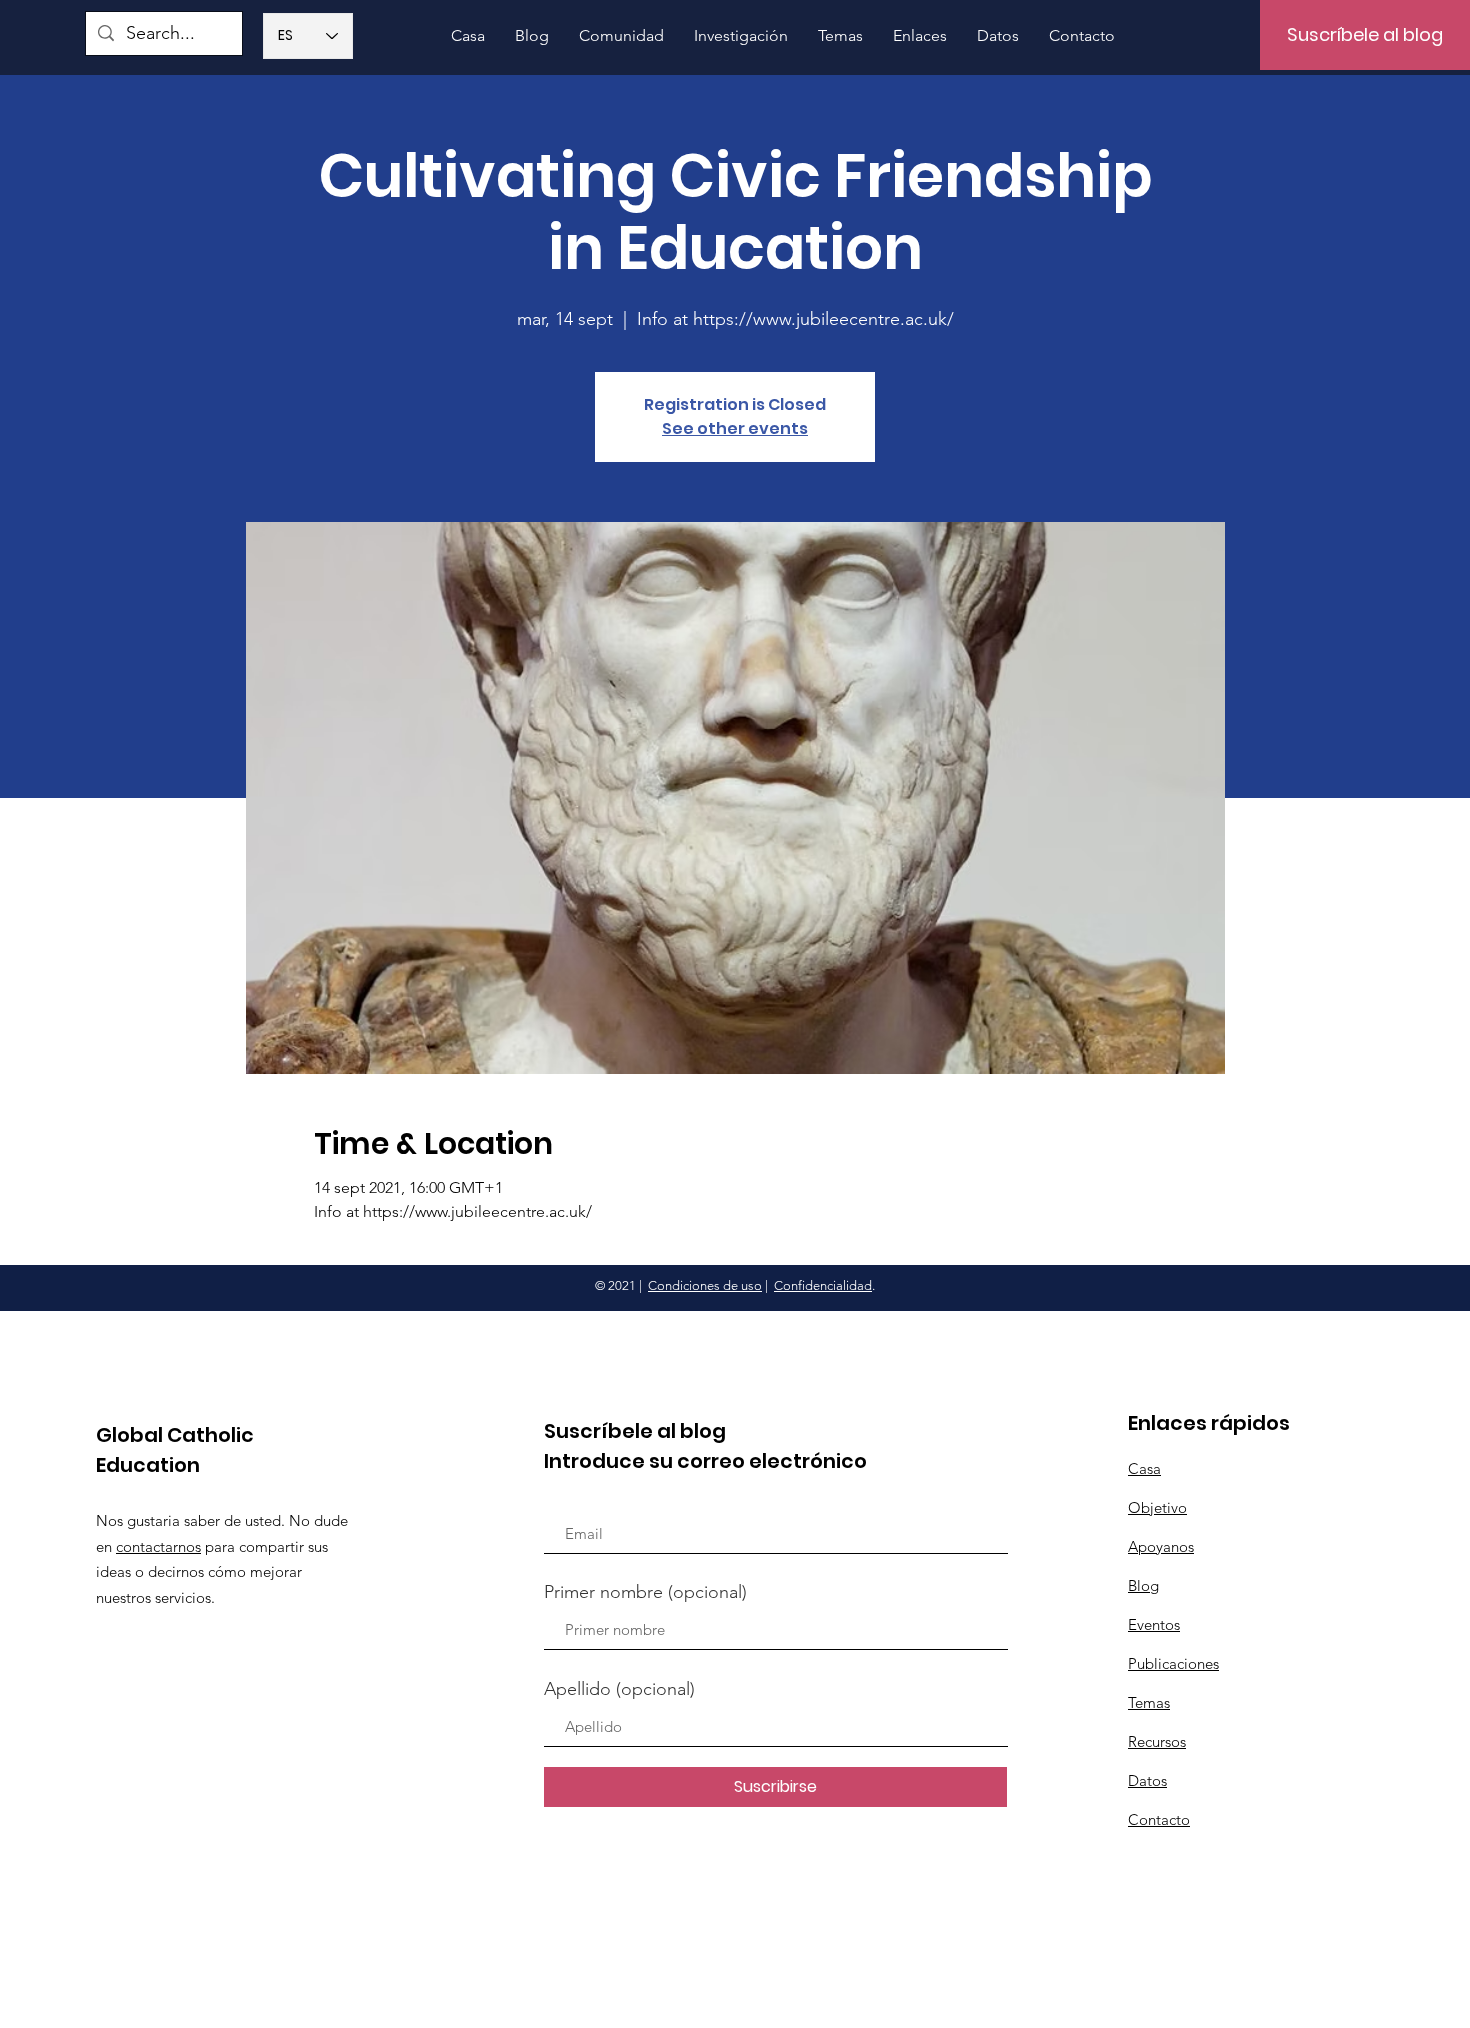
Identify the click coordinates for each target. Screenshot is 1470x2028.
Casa (1144, 1468)
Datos (1147, 1780)
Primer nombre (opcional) (645, 1592)
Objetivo (1157, 1507)
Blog (1143, 1585)
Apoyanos (1161, 1546)
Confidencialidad (823, 1285)
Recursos (1157, 1741)
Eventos (1154, 1624)
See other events (735, 428)
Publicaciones (1173, 1663)
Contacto (1159, 1819)
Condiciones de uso (705, 1285)
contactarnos (158, 1546)
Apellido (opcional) (619, 1689)
